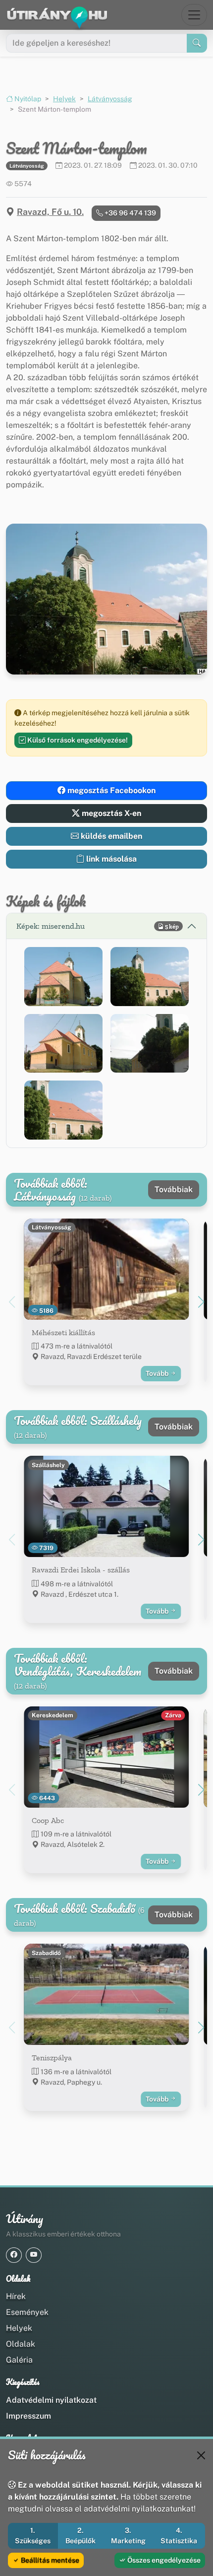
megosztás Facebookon (110, 790)
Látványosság (110, 99)
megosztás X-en (110, 813)
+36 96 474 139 (130, 213)
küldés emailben (110, 836)
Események (27, 2312)
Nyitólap (27, 99)
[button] (63, 977)
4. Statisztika (179, 2536)
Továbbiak (174, 1189)
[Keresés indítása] (197, 43)
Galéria (19, 2360)
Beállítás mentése (49, 2560)
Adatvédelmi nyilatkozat (51, 2400)
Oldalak (21, 2344)
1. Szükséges (33, 2536)
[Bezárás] (201, 2455)
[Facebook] (14, 2255)
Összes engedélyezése (163, 2560)
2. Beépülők (80, 2536)
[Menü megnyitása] (194, 15)
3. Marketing (128, 2536)
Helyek (64, 99)
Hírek (16, 2296)
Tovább (158, 1373)
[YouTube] (34, 2255)
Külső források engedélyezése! (77, 740)
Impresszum (28, 2416)
